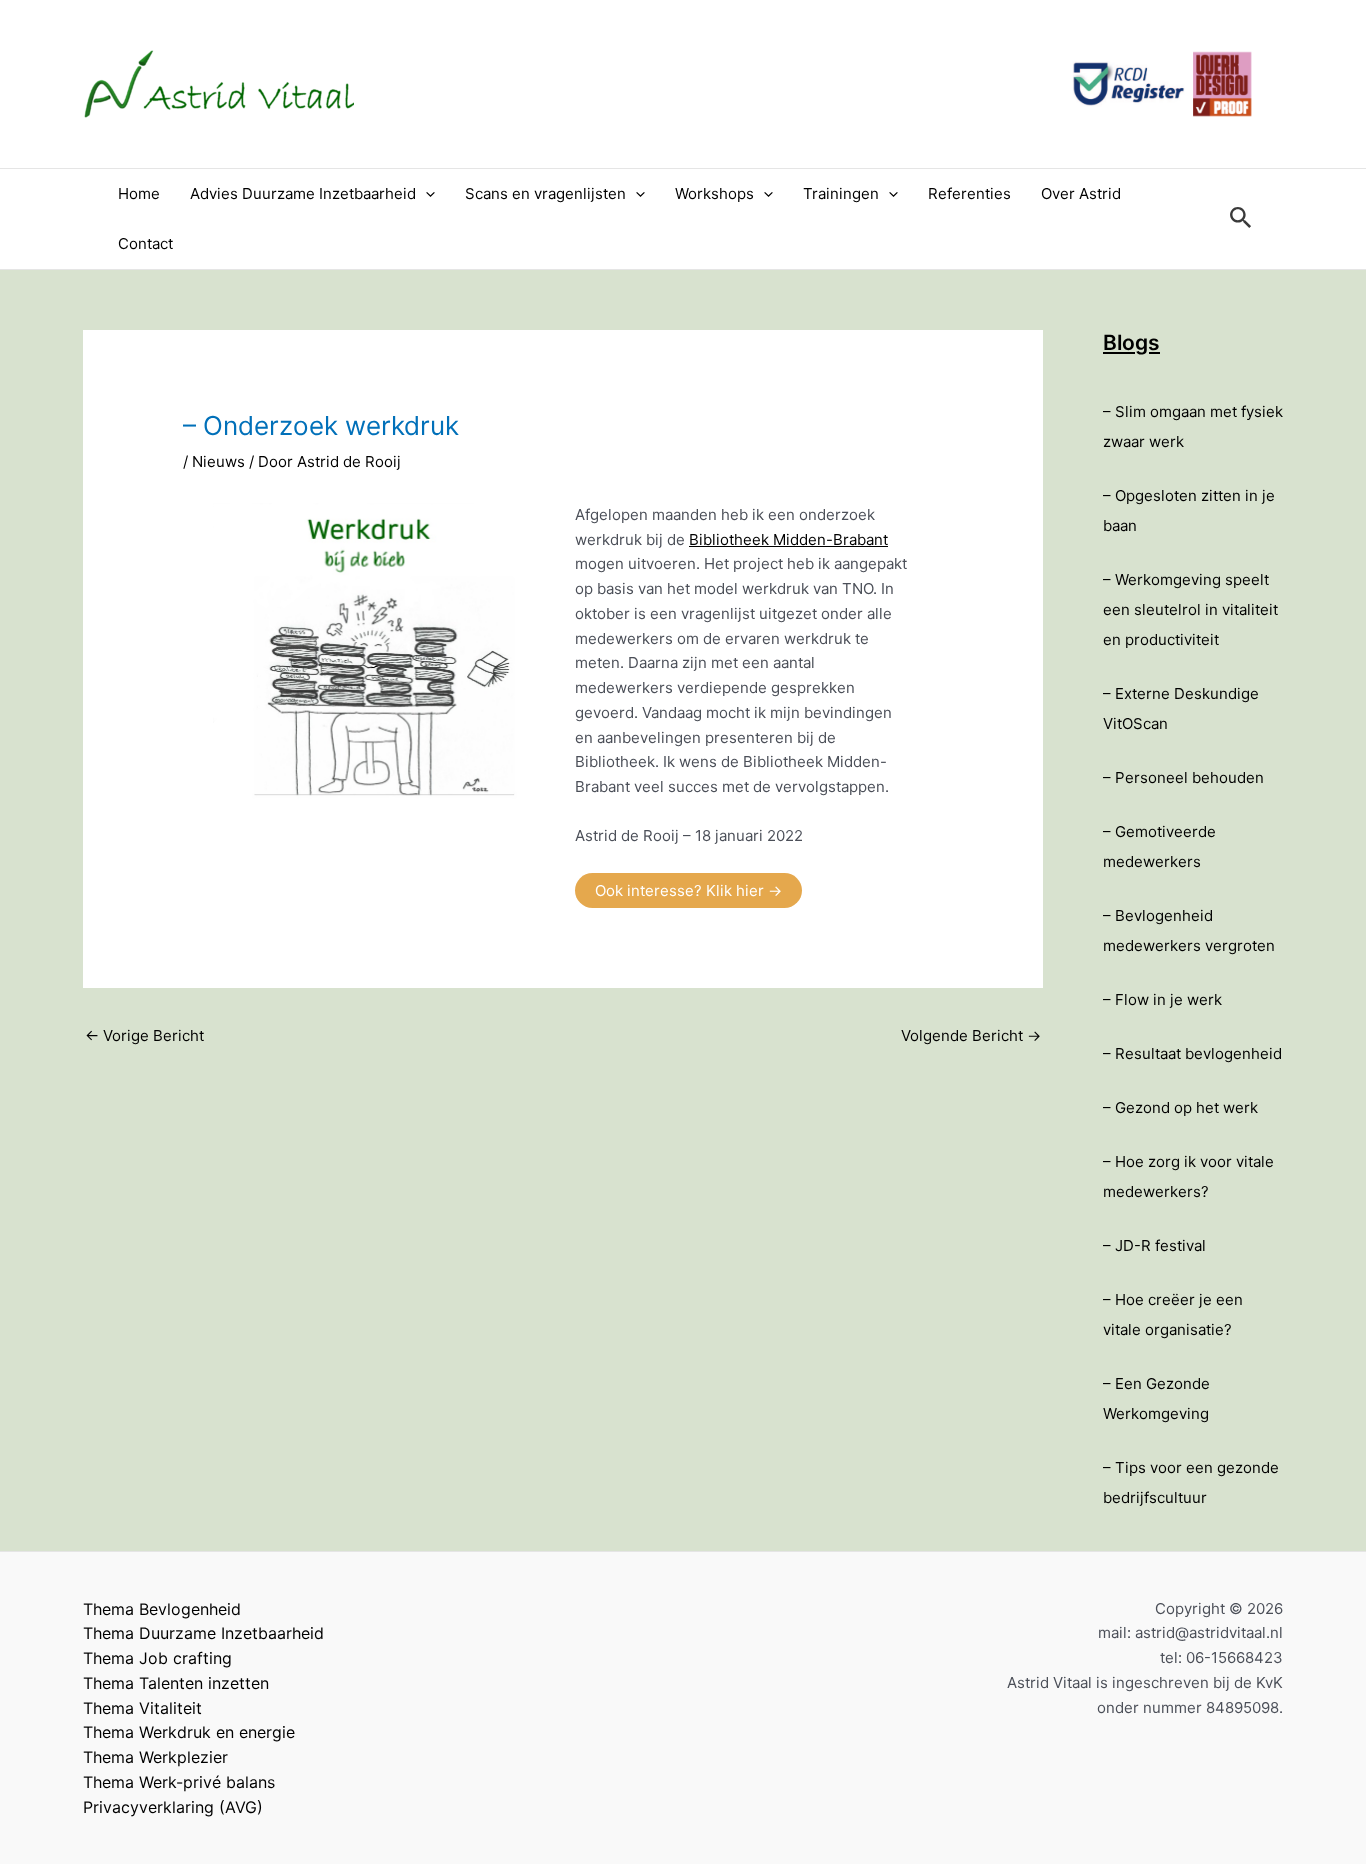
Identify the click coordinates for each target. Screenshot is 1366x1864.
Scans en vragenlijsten (545, 193)
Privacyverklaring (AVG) (173, 1807)
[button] (425, 194)
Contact (145, 243)
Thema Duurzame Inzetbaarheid (203, 1633)
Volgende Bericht (971, 1035)
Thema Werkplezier (155, 1757)
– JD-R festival (1154, 1245)
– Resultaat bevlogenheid (1192, 1053)
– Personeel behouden (1183, 777)
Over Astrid (1081, 193)
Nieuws (218, 461)
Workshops (714, 193)
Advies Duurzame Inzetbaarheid (303, 193)
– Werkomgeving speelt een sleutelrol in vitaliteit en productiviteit (1190, 609)
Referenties (969, 193)
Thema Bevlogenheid (162, 1609)
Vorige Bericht (144, 1035)
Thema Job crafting (157, 1658)
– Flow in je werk (1162, 999)
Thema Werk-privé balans (179, 1782)
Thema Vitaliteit (142, 1708)
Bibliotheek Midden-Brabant (788, 539)
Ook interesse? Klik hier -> (688, 890)
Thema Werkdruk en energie (189, 1732)
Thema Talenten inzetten (176, 1683)
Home (139, 193)
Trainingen (841, 193)
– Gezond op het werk (1180, 1107)
